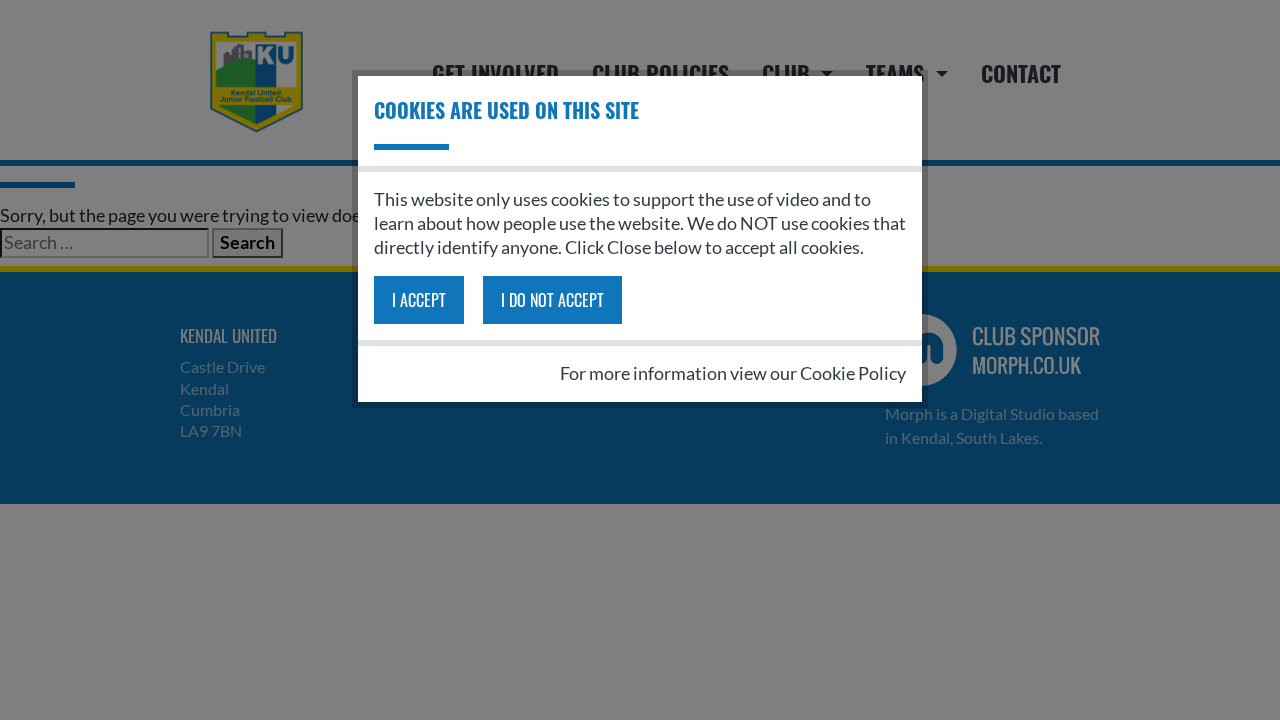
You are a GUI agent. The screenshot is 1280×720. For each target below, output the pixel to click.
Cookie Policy (853, 373)
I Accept (419, 300)
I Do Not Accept (552, 300)
